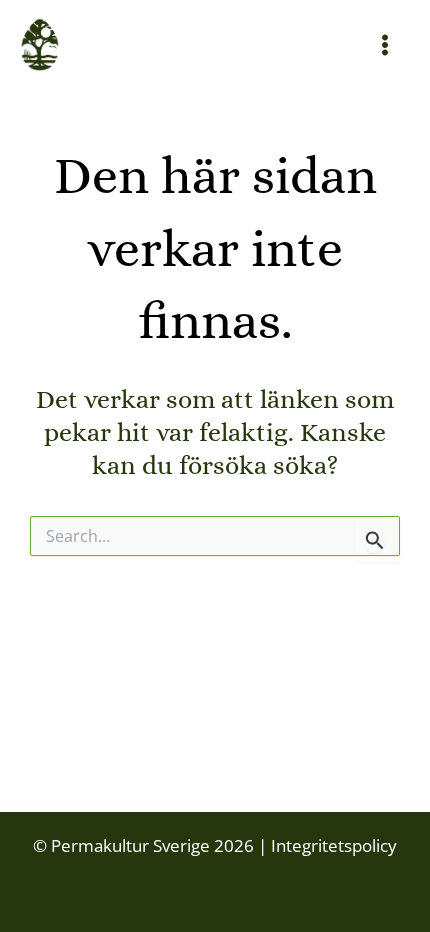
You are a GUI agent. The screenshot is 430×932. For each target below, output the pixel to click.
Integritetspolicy (332, 845)
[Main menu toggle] (386, 45)
